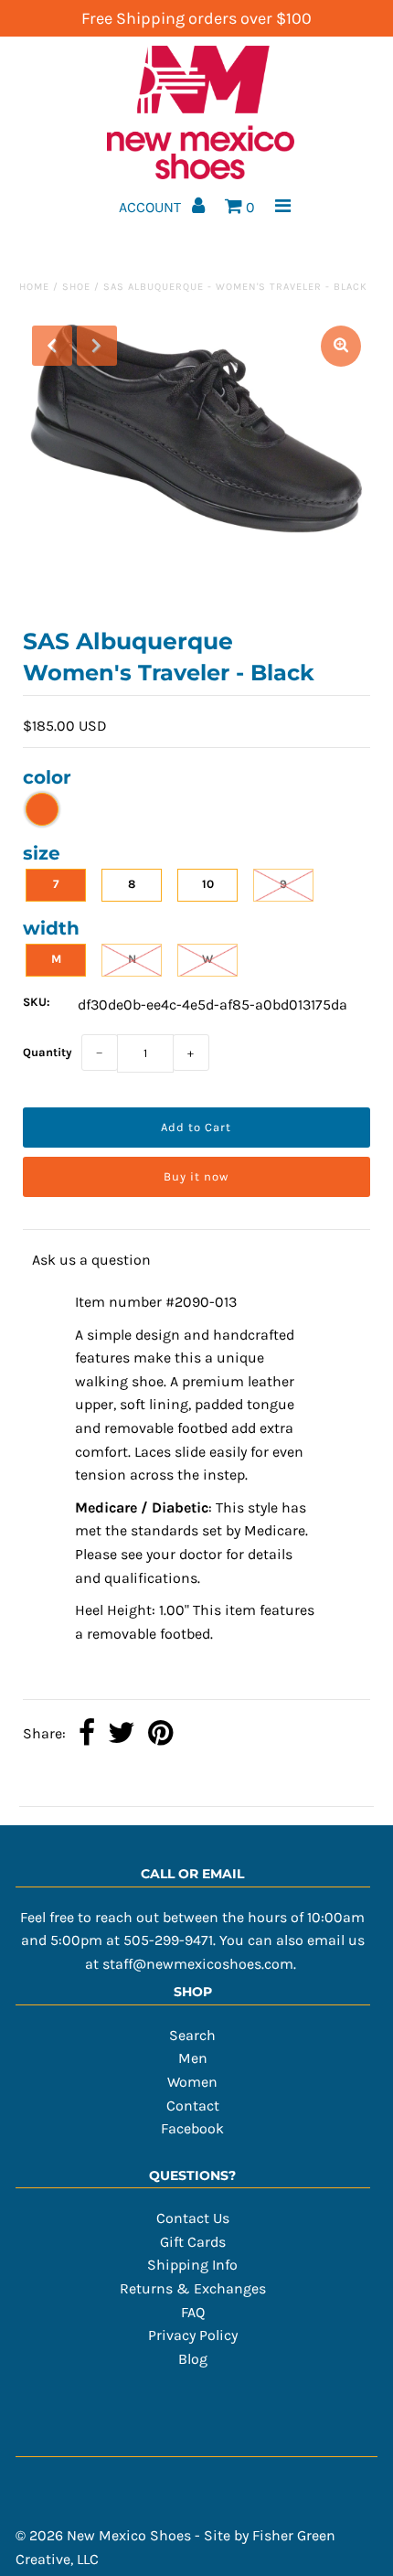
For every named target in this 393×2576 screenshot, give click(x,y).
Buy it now (196, 1176)
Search (192, 2035)
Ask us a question (91, 1260)
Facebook (192, 2128)
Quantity (48, 1052)
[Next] (97, 346)
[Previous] (52, 346)
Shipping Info (192, 2265)
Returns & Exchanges (193, 2288)
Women (192, 2082)
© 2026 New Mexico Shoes (103, 2535)
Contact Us (193, 2218)
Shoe (76, 287)
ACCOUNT (152, 207)
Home (34, 287)
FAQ (193, 2312)
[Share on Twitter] (122, 1735)
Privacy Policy (193, 2335)
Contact (193, 2106)
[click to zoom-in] (341, 346)
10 (208, 884)
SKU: (37, 1002)
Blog (193, 2359)
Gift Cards (193, 2242)
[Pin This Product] (160, 1735)
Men (193, 2058)
